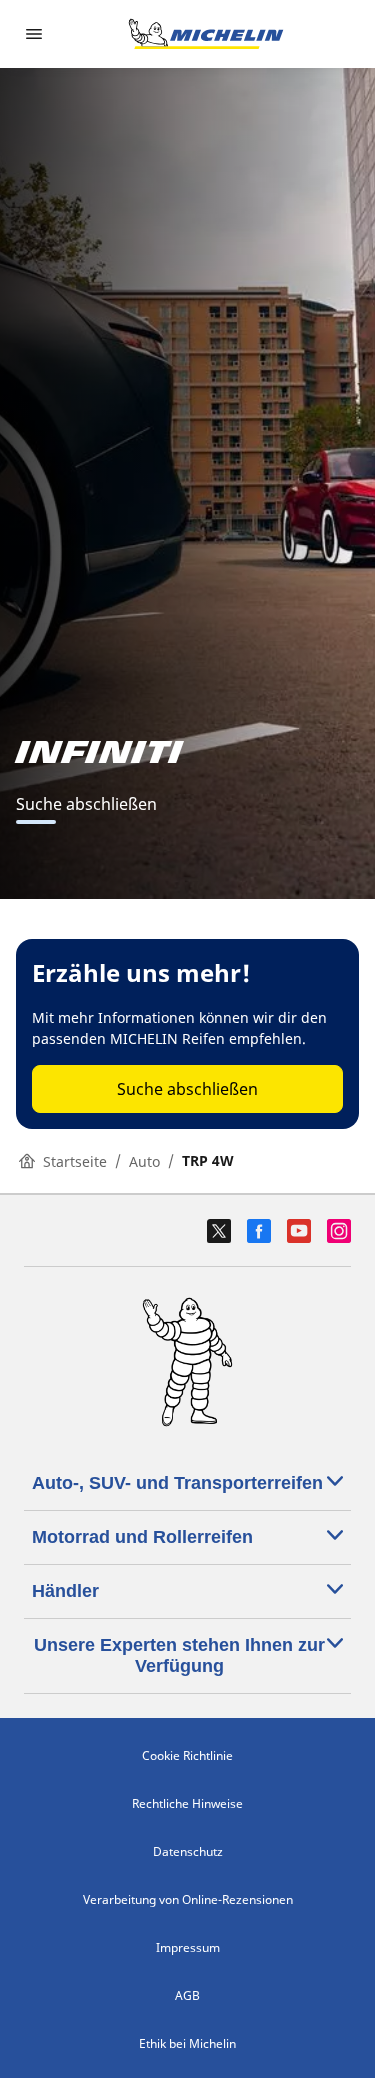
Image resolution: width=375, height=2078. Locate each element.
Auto (144, 1161)
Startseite (75, 1161)
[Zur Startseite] (206, 34)
